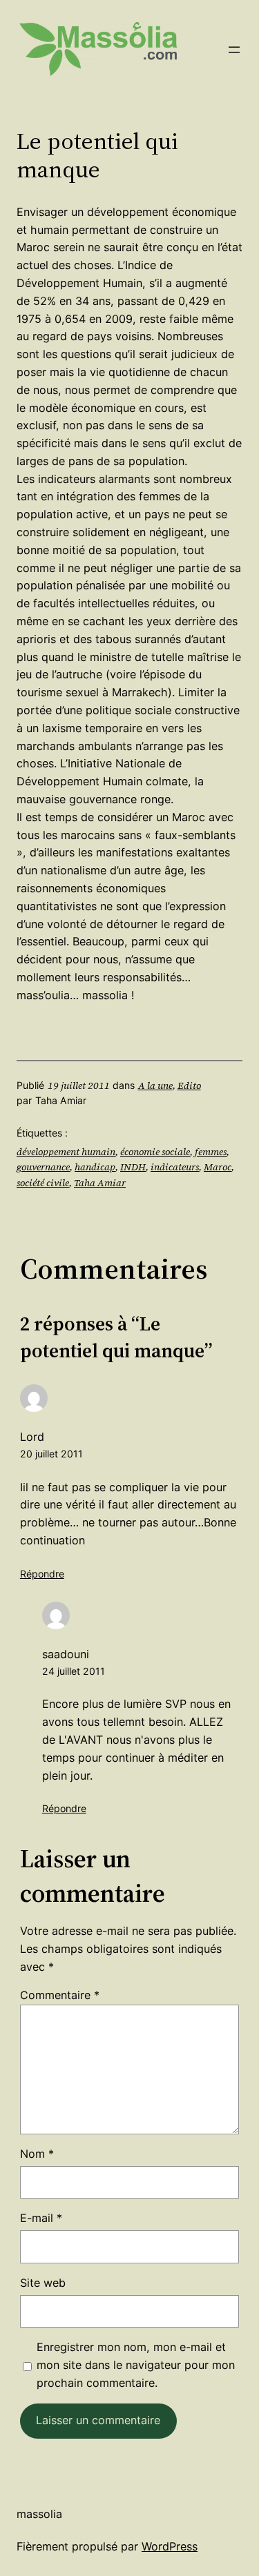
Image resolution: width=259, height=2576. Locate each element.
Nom (37, 2154)
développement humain (66, 1152)
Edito (189, 1085)
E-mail (41, 2218)
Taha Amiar (100, 1183)
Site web (43, 2283)
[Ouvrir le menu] (234, 50)
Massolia (39, 2514)
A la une (155, 1085)
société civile (43, 1183)
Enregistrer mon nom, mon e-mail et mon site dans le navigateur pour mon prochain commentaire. (136, 2365)
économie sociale (155, 1152)
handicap (95, 1167)
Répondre (42, 1574)
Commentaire (60, 1995)
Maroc (218, 1167)
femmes (211, 1152)
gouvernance (43, 1167)
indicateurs (175, 1167)
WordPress (170, 2546)
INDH (133, 1167)
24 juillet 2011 (74, 1671)
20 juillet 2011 (51, 1454)
